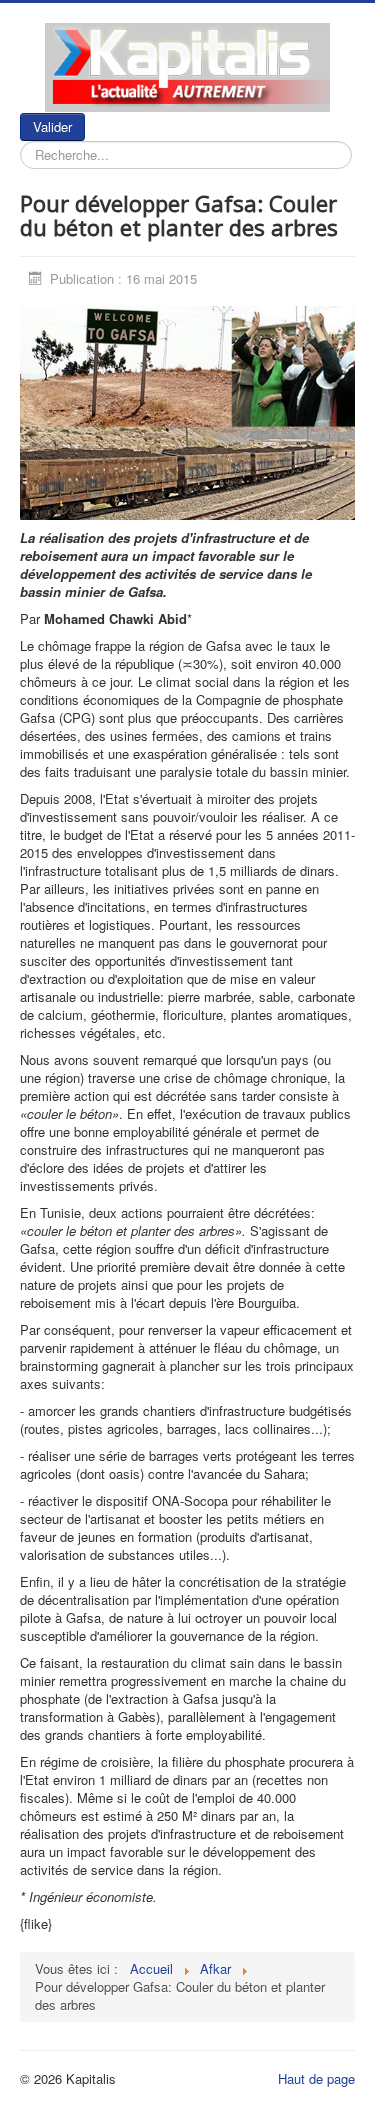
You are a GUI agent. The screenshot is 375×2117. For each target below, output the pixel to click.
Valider (52, 126)
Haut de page (316, 2078)
